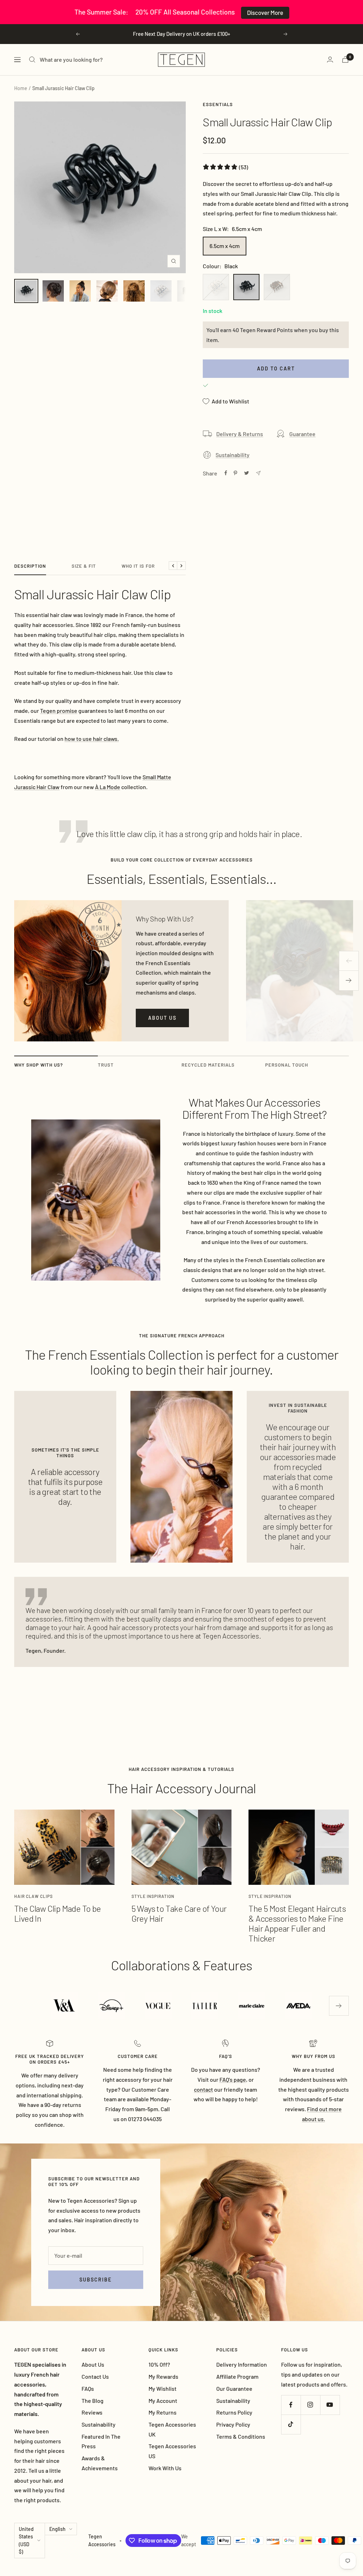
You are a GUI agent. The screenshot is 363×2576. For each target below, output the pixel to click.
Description (30, 566)
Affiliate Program (237, 2376)
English (57, 2529)
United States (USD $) (26, 2541)
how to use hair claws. (92, 739)
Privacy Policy (233, 2424)
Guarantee (302, 434)
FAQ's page (233, 2079)
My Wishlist (163, 2388)
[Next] (349, 981)
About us (162, 1018)
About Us (93, 2364)
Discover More (265, 12)
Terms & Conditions (241, 2436)
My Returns (163, 2412)
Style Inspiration (153, 1896)
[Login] (330, 59)
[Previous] (349, 961)
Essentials (218, 104)
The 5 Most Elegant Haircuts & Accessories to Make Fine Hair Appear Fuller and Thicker (297, 1923)
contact (203, 2089)
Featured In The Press (101, 2441)
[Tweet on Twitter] (247, 473)
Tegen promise (59, 711)
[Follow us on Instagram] (310, 2405)
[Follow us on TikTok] (291, 2424)
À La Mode (108, 787)
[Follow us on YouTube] (330, 2405)
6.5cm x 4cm (225, 246)
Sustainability (233, 455)
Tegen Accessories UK (172, 2429)
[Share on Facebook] (226, 473)
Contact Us (95, 2376)
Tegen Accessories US (172, 2451)
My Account (163, 2401)
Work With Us (165, 2468)
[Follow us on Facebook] (291, 2405)
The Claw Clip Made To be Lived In (58, 1913)
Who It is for (138, 566)
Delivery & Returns (240, 434)
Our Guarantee (234, 2388)
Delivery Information (242, 2364)
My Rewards (163, 2376)
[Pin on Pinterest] (235, 473)
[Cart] (345, 59)
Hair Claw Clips (33, 1896)
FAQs (88, 2388)
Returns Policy (234, 2412)
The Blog (93, 2401)
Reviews (92, 2412)
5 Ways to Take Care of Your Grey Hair (179, 1913)
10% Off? (159, 2364)
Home (21, 88)
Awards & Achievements (100, 2463)
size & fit (84, 566)
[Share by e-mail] (258, 473)
